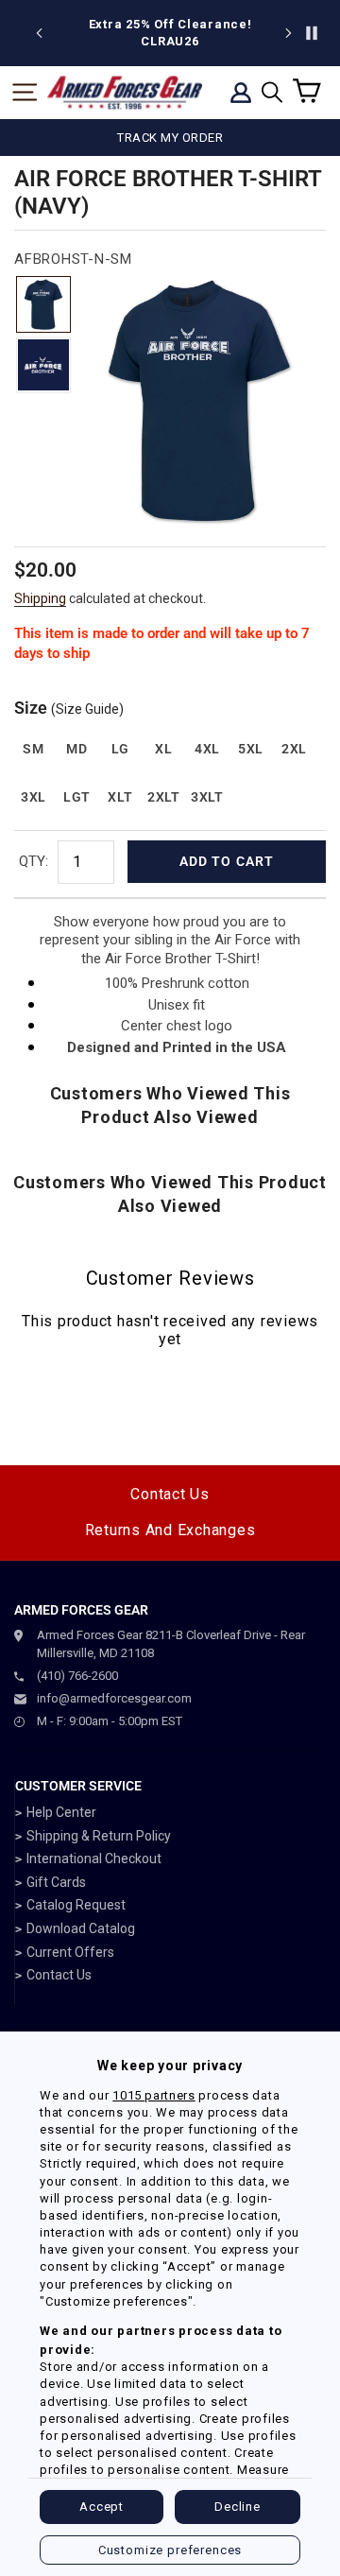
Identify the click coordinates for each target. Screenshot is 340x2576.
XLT (120, 797)
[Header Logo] (125, 93)
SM (33, 749)
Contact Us (170, 1494)
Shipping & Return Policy (99, 1836)
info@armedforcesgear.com (114, 1698)
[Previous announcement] (40, 33)
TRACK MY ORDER (170, 138)
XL (163, 749)
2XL (294, 749)
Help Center (61, 1812)
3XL (34, 797)
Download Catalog (81, 1928)
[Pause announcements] (312, 33)
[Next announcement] (288, 33)
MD (76, 749)
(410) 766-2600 (77, 1676)
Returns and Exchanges (170, 1530)
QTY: (34, 861)
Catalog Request (76, 1905)
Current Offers (70, 1952)
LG (120, 749)
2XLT (164, 797)
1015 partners (153, 2095)
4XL (207, 749)
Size (69, 708)
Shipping (40, 598)
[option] (170, 33)
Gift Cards (56, 1882)
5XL (251, 749)
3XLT (207, 797)
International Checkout (94, 1859)
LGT (77, 797)
